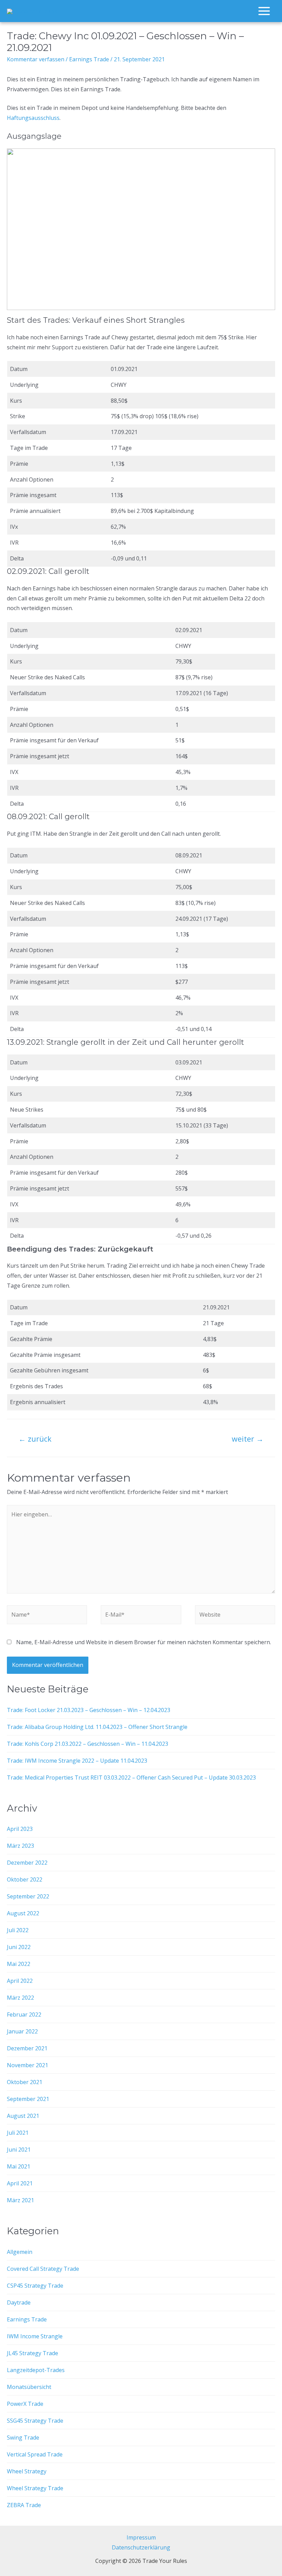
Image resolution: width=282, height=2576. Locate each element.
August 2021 (23, 2116)
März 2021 (20, 2200)
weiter (248, 1439)
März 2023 (20, 1846)
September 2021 (28, 2099)
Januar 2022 (22, 2031)
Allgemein (20, 2252)
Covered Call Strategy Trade (43, 2269)
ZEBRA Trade (24, 2505)
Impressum (141, 2537)
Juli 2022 (18, 1930)
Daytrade (19, 2302)
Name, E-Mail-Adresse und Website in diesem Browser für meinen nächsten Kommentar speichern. (144, 1642)
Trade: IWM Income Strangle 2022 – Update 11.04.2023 (77, 1761)
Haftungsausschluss (33, 118)
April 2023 (20, 1829)
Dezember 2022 (27, 1863)
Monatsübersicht (29, 2387)
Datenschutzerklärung (141, 2547)
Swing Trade (23, 2438)
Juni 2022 (19, 1947)
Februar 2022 (24, 2015)
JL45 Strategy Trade (32, 2353)
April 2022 (20, 1981)
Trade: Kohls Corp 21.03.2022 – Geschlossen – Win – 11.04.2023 (88, 1744)
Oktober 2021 (25, 2082)
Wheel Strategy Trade (35, 2488)
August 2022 (23, 1913)
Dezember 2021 (27, 2048)
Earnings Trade (89, 59)
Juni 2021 (19, 2150)
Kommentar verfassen (36, 59)
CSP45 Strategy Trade (35, 2286)
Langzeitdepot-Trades (36, 2370)
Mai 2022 (19, 1964)
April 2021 (20, 2183)
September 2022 (28, 1896)
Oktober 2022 (25, 1879)
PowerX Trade (25, 2404)
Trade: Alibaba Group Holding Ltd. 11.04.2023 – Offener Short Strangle (97, 1727)
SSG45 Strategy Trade (35, 2421)
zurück (35, 1439)
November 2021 (28, 2065)
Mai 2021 (19, 2166)
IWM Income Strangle (35, 2336)
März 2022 (20, 1998)
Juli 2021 (18, 2133)
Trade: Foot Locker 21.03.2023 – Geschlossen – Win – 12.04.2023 (89, 1710)
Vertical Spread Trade (35, 2454)
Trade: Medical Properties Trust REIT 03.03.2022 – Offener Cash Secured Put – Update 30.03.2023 (131, 1778)
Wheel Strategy (27, 2471)
